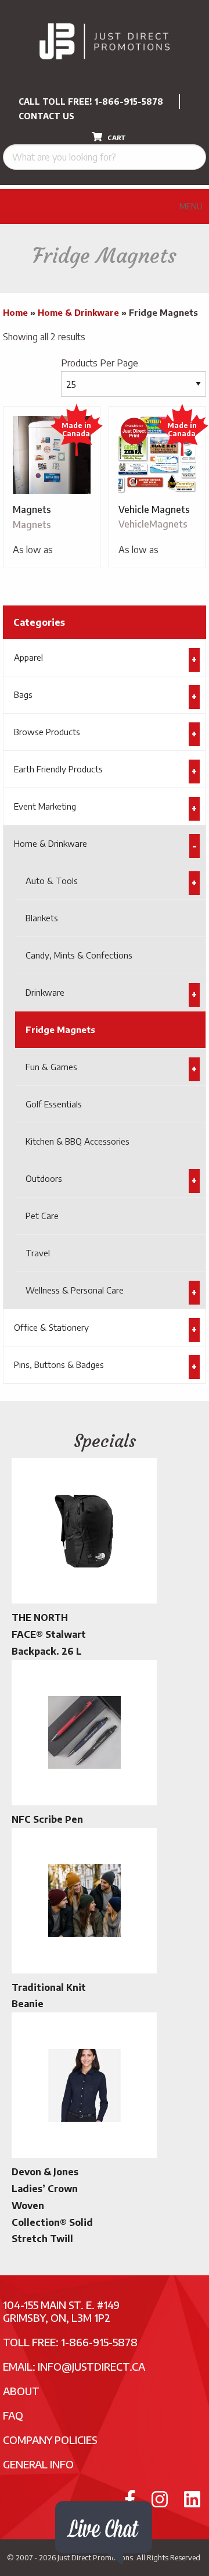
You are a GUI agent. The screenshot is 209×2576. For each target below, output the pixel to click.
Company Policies (50, 2440)
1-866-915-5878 (129, 101)
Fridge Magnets (60, 1029)
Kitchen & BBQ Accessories (78, 1141)
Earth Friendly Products (58, 769)
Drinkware (45, 992)
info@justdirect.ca (91, 2366)
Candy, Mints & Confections (79, 955)
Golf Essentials (54, 1104)
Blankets (42, 918)
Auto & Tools (52, 881)
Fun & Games (51, 1067)
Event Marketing (45, 806)
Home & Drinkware (78, 312)
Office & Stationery (51, 1327)
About (21, 2391)
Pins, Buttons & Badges (59, 1364)
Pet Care (42, 1216)
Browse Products (47, 732)
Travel (38, 1253)
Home (15, 312)
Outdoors (44, 1178)
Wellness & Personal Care (75, 1290)
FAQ (13, 2415)
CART (116, 138)
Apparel (28, 657)
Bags (23, 694)
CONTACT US (46, 116)
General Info (38, 2464)
